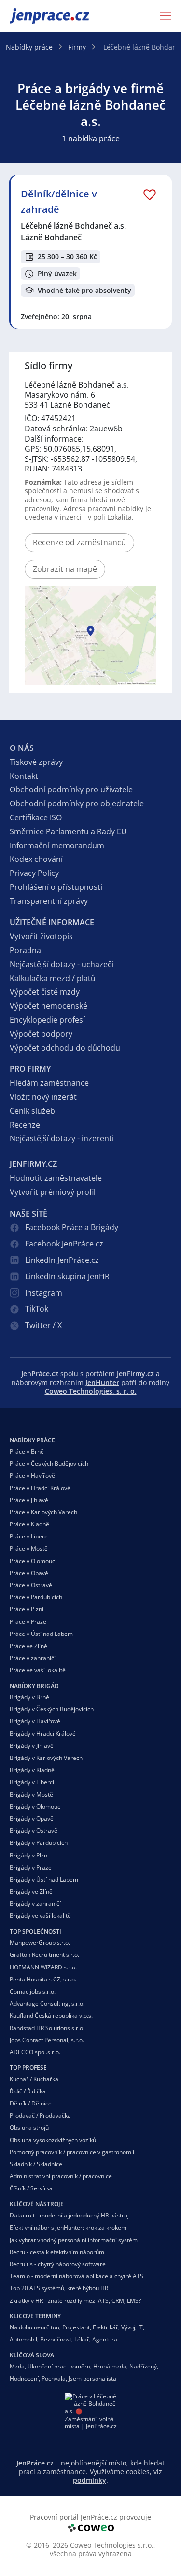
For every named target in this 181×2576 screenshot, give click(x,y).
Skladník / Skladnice (36, 2164)
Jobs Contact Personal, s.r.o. (47, 2040)
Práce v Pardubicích (36, 1597)
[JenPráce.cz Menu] (163, 16)
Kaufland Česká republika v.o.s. (51, 2015)
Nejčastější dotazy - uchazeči (62, 964)
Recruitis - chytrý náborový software (58, 2264)
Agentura (105, 2339)
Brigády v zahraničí (35, 1904)
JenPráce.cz (35, 16)
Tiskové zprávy (36, 762)
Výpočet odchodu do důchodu (65, 1048)
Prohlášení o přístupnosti (56, 887)
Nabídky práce (29, 47)
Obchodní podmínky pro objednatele (77, 803)
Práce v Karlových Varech (43, 1512)
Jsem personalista (92, 2378)
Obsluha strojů (29, 2127)
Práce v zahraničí (33, 1658)
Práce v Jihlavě (29, 1500)
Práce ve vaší (38, 1670)
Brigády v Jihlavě (32, 1746)
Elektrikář (105, 2327)
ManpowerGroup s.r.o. (40, 1943)
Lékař (82, 2339)
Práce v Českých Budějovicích (49, 1463)
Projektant (76, 2327)
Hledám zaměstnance (49, 1083)
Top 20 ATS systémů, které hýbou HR (59, 2288)
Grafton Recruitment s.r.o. (44, 1955)
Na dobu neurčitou (35, 2327)
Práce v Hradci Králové (40, 1488)
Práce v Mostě (29, 1548)
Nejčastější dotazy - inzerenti (62, 1138)
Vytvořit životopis (41, 936)
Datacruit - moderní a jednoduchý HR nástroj (69, 2215)
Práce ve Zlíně (28, 1646)
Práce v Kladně (29, 1524)
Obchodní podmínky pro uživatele (71, 789)
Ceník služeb (32, 1111)
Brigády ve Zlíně (31, 1891)
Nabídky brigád (34, 1686)
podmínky (90, 2480)
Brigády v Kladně (32, 1770)
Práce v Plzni (27, 1609)
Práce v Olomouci (33, 1561)
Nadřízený (143, 2366)
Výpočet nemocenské (49, 1006)
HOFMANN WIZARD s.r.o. (43, 1967)
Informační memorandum (57, 845)
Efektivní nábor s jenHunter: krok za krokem (68, 2227)
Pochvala (54, 2378)
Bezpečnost (56, 2339)
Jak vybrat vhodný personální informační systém (74, 2240)
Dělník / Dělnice (31, 2103)
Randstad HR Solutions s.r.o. (47, 2028)
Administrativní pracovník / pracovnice (61, 2176)
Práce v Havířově (32, 1475)
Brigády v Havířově (35, 1721)
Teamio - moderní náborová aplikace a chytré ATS (77, 2276)
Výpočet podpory (41, 1034)
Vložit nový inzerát (43, 1097)
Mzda (17, 2366)
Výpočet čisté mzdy (45, 992)
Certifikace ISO (36, 817)
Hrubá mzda (110, 2366)
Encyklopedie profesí (47, 1020)
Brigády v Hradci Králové (43, 1734)
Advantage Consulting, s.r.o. (47, 2003)
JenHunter (102, 1382)
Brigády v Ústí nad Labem (44, 1879)
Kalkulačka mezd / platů (53, 978)
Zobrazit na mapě (65, 569)
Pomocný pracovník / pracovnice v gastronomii (72, 2152)
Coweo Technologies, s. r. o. (91, 1391)
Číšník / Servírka (31, 2188)
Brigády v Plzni (29, 1855)
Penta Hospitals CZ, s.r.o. (43, 1979)
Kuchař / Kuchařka (34, 2079)
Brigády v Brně (29, 1697)
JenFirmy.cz (135, 1374)
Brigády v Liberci (32, 1782)
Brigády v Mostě (31, 1794)
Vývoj (128, 2327)
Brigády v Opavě (32, 1819)
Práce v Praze (28, 1622)
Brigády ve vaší (40, 1916)
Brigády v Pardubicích (39, 1843)
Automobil (23, 2339)
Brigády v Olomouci (36, 1807)
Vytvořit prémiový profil (53, 1192)
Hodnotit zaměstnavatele (56, 1178)
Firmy (77, 47)
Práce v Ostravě (31, 1585)
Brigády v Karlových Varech (46, 1758)
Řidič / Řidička (28, 2091)
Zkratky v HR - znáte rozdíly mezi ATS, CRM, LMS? (75, 2301)
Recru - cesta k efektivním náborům (57, 2252)
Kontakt (24, 776)
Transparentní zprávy (49, 901)
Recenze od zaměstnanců (79, 542)
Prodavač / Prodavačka (40, 2115)
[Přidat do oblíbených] (150, 194)
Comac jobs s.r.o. (33, 1991)
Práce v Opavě (29, 1573)
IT (140, 2327)
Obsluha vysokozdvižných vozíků (53, 2140)
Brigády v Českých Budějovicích (52, 1709)
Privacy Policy (34, 873)
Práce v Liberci (29, 1536)
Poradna (25, 950)
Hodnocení (24, 2378)
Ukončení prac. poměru (59, 2366)
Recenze (25, 1125)
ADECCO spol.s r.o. (35, 2052)
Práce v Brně (27, 1451)
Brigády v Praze (31, 1867)
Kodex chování (36, 859)
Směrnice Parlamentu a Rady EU (68, 831)
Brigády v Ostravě (34, 1831)
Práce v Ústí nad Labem (41, 1634)
